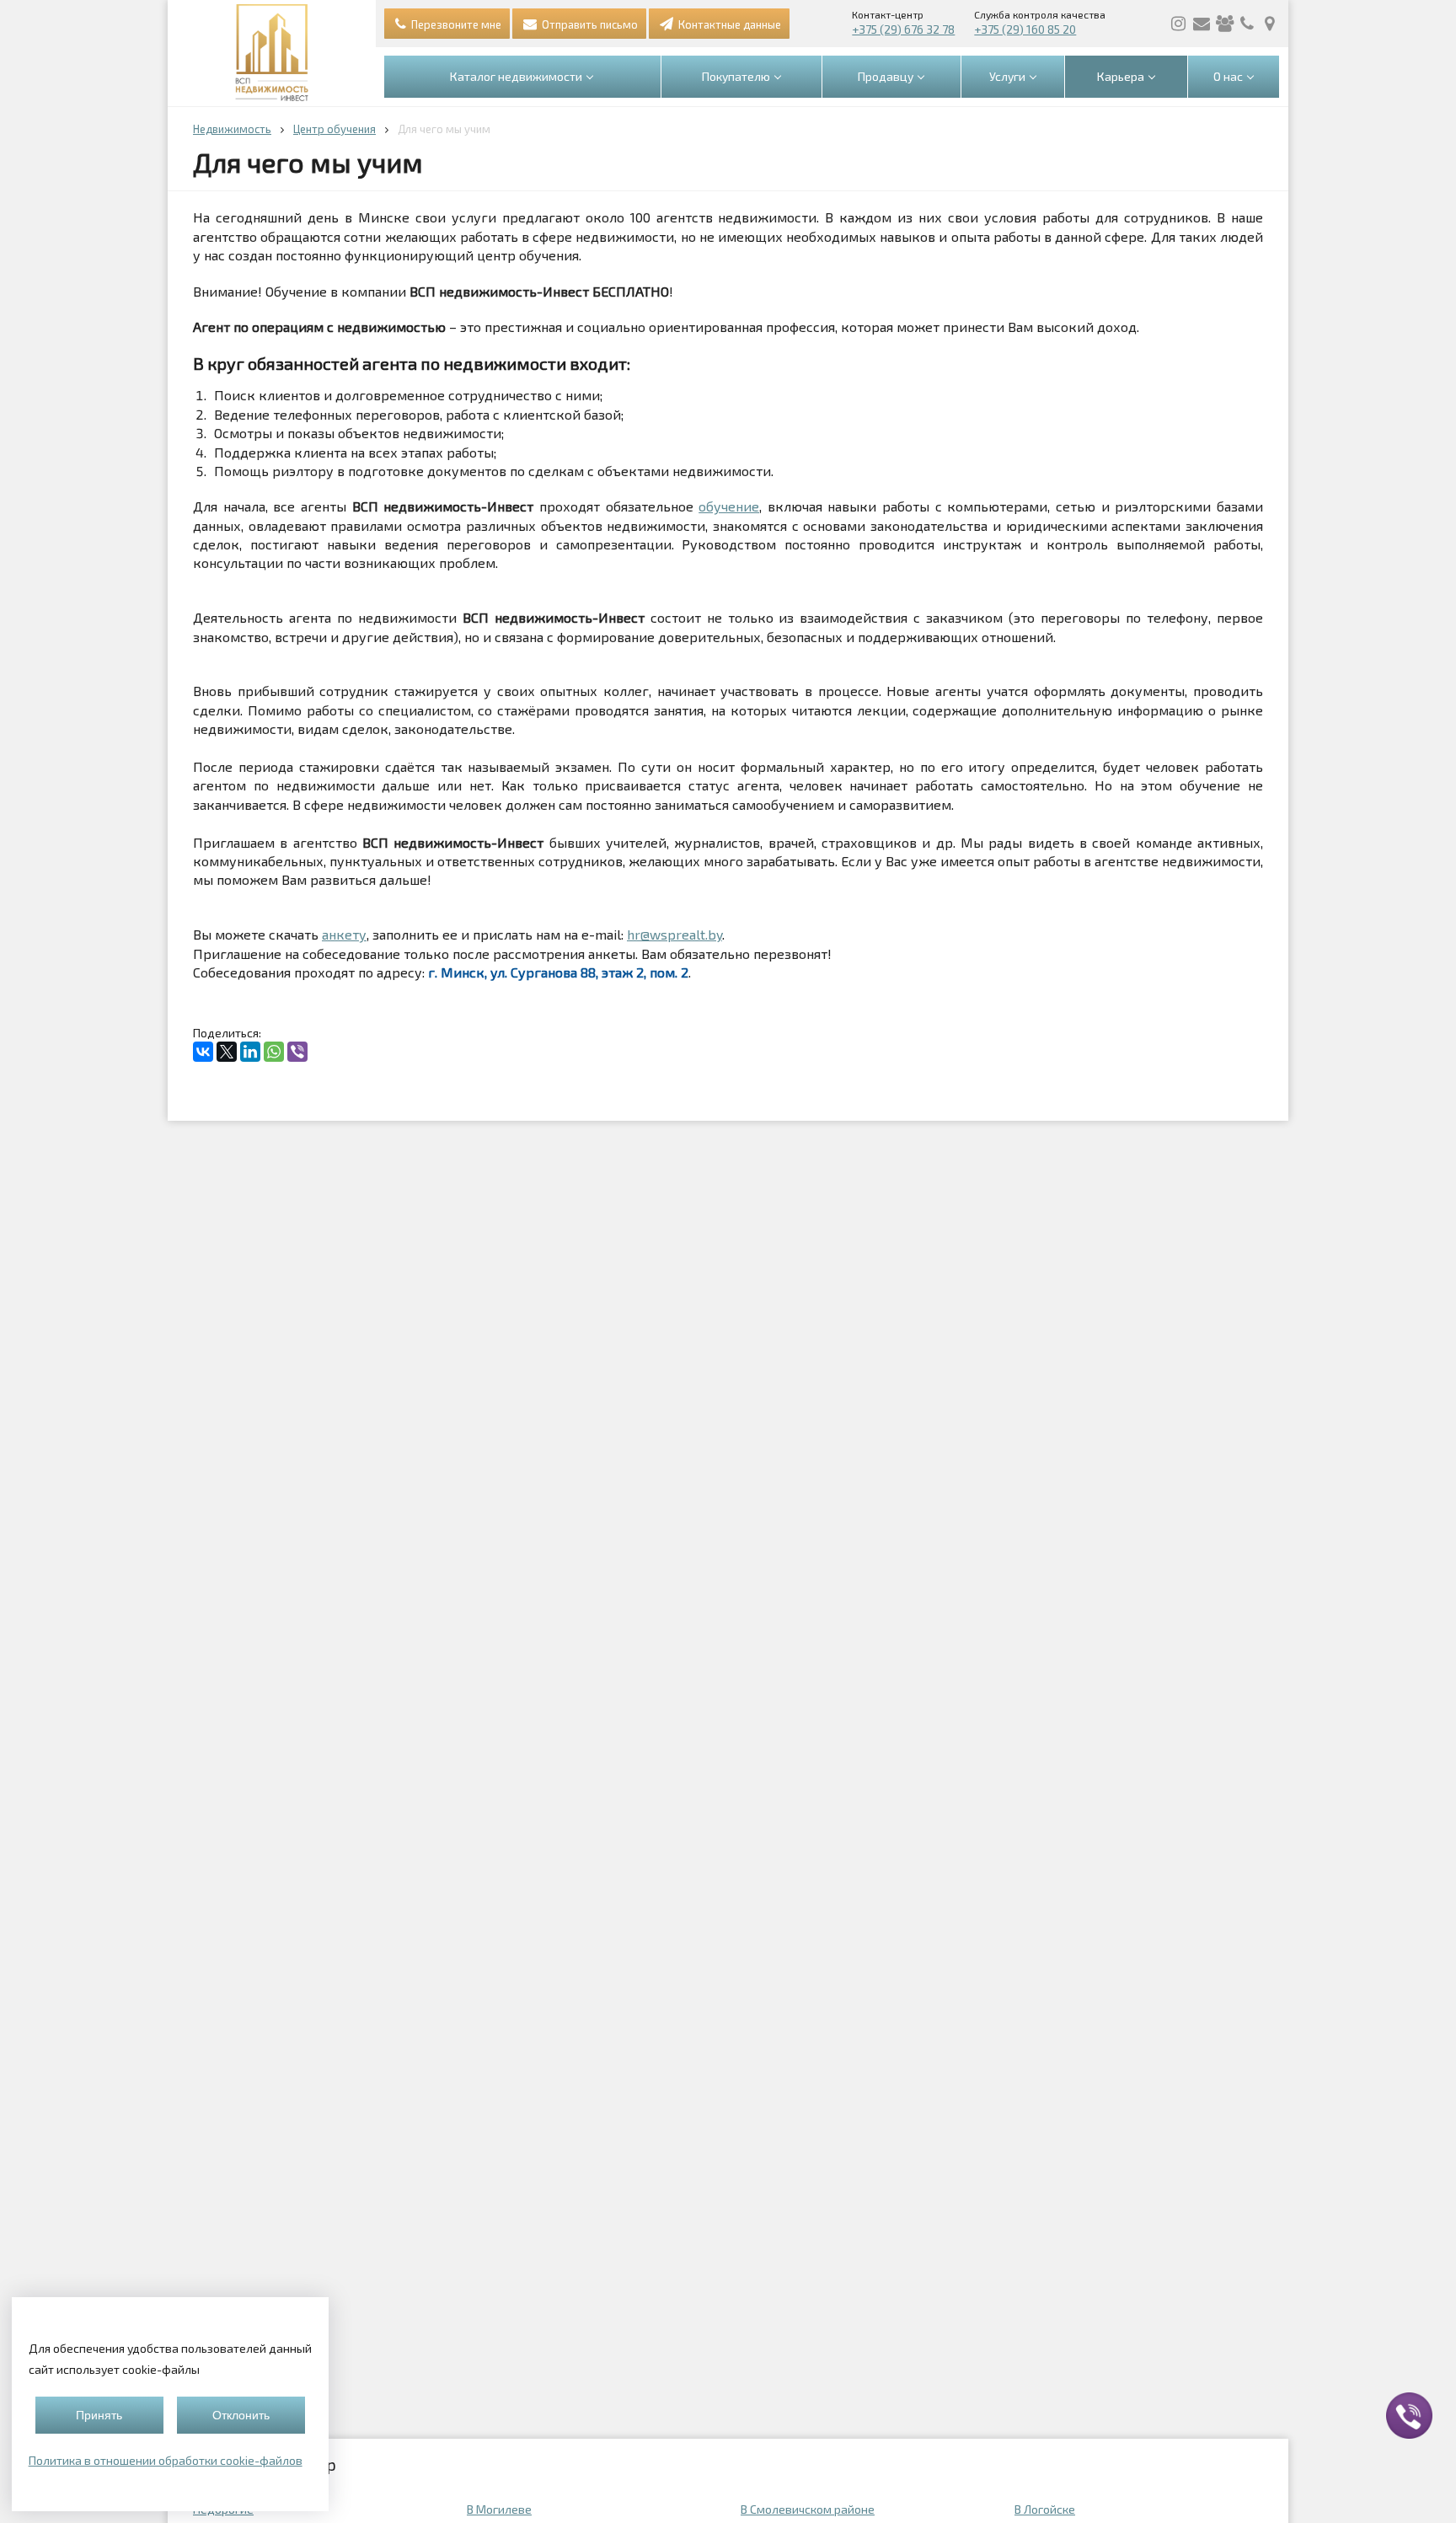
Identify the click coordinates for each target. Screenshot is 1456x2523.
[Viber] (297, 1052)
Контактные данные (728, 24)
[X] (227, 1052)
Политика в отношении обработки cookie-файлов (166, 2460)
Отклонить (241, 2415)
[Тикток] (1224, 24)
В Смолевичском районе (808, 2509)
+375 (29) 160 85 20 (1025, 29)
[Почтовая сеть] (1202, 24)
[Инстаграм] (1179, 24)
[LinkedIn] (250, 1052)
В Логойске (1045, 2509)
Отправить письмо (589, 24)
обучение (729, 506)
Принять (99, 2415)
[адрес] (1270, 24)
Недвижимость (232, 129)
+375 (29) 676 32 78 (903, 29)
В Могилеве (499, 2509)
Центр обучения (335, 129)
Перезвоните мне (455, 24)
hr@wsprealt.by (674, 934)
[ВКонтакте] (203, 1052)
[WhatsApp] (274, 1052)
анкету (344, 934)
